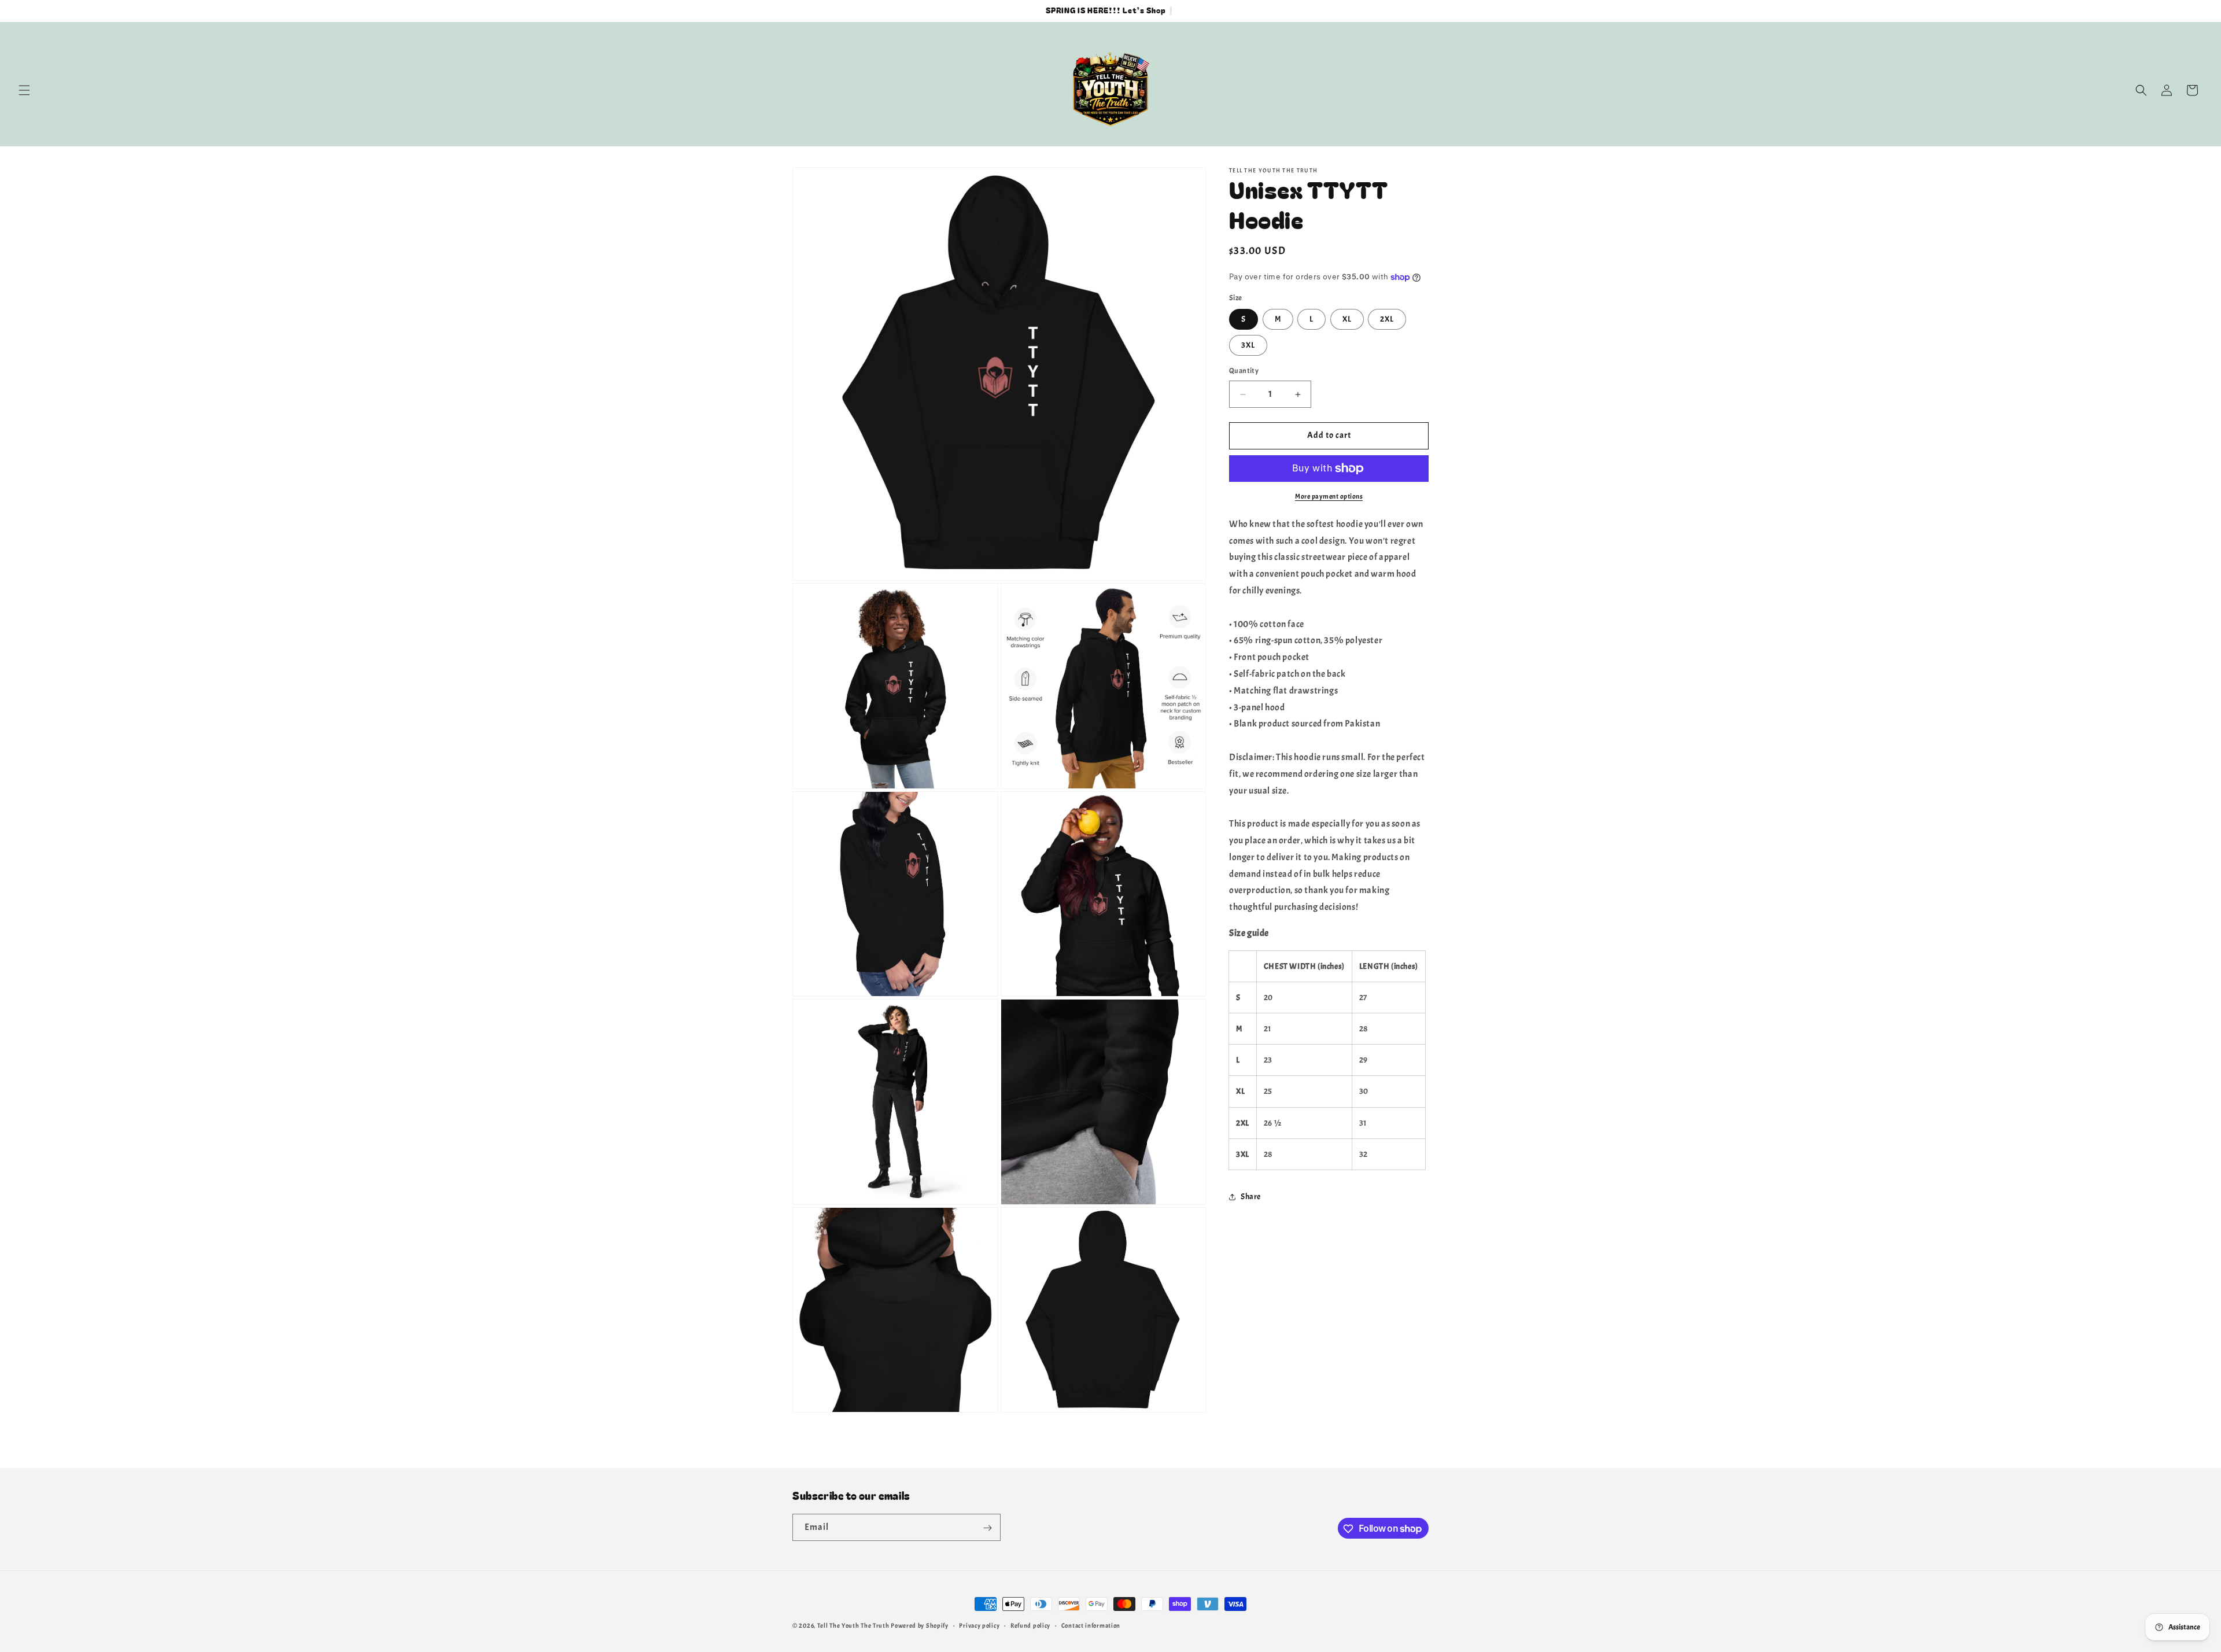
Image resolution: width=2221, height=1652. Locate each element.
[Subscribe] (987, 1528)
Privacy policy (979, 1625)
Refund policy (1030, 1625)
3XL (1248, 346)
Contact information (1091, 1625)
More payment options (1329, 496)
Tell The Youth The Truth (853, 1625)
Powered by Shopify (920, 1625)
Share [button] (1251, 1197)
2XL (1387, 320)
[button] (24, 90)
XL (1347, 320)
